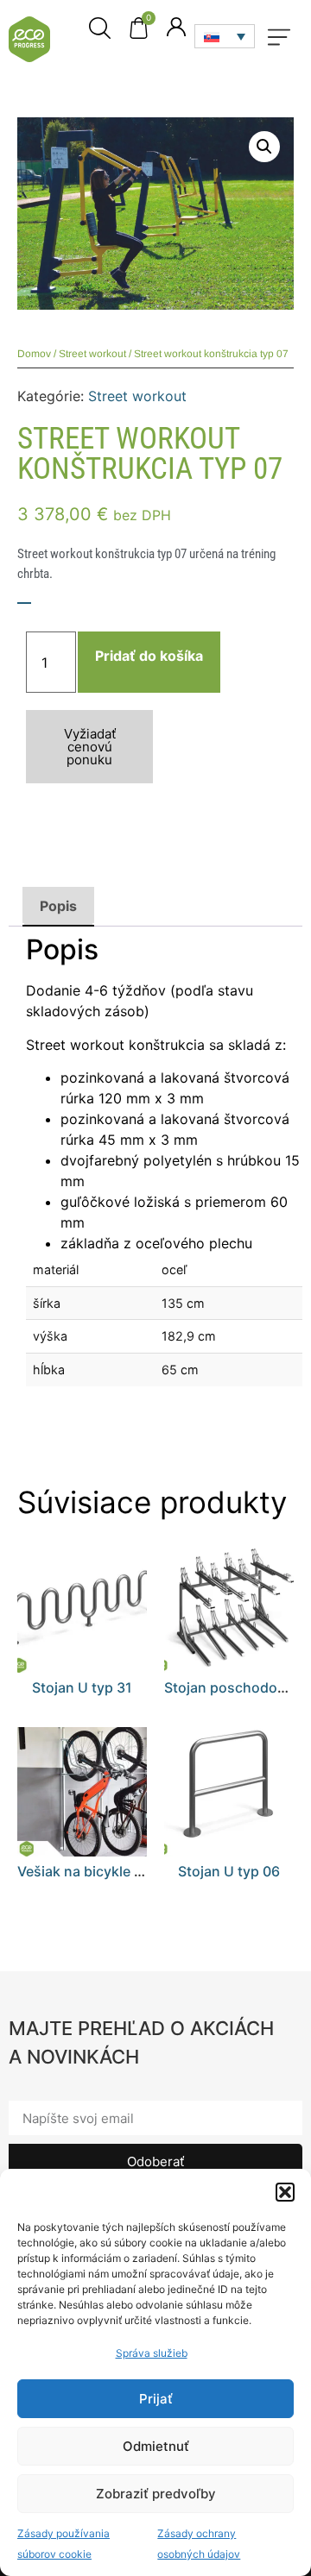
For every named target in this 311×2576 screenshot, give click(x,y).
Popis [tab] (58, 906)
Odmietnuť (156, 2446)
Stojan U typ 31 (82, 1687)
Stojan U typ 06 (229, 1871)
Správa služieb (152, 2353)
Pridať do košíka (149, 656)
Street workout (92, 354)
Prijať (156, 2399)
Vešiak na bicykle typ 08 (97, 1871)
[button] (285, 2192)
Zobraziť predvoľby (156, 2494)
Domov (34, 354)
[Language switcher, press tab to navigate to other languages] (225, 36)
